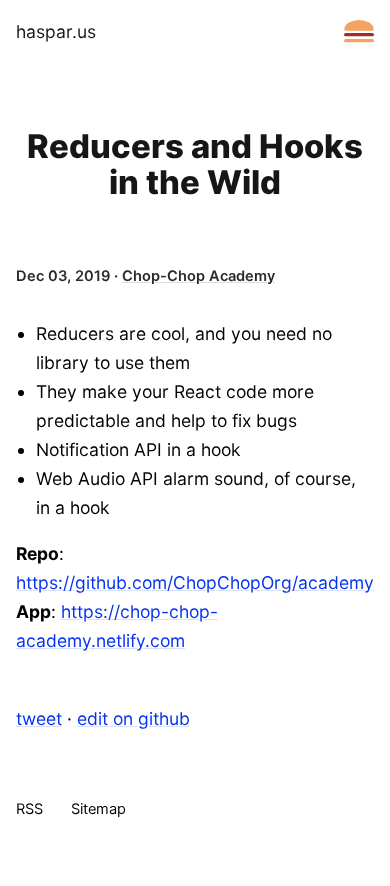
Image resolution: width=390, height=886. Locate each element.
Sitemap (98, 810)
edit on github (133, 718)
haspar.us (56, 31)
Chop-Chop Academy (198, 276)
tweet (39, 718)
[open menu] (359, 32)
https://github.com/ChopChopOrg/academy (195, 582)
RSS (29, 810)
